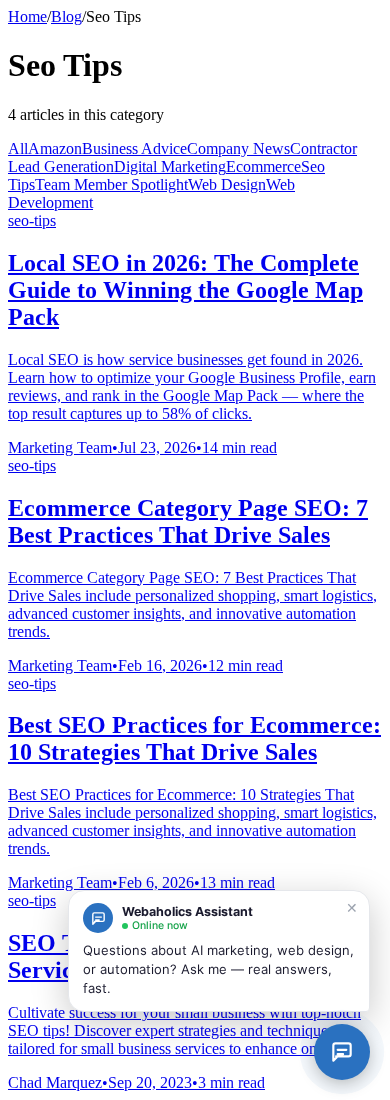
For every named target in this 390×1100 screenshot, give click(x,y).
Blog (66, 16)
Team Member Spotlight (111, 184)
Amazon (55, 148)
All (18, 148)
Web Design (227, 184)
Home (27, 16)
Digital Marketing (170, 166)
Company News (238, 148)
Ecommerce (263, 166)
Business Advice (134, 148)
